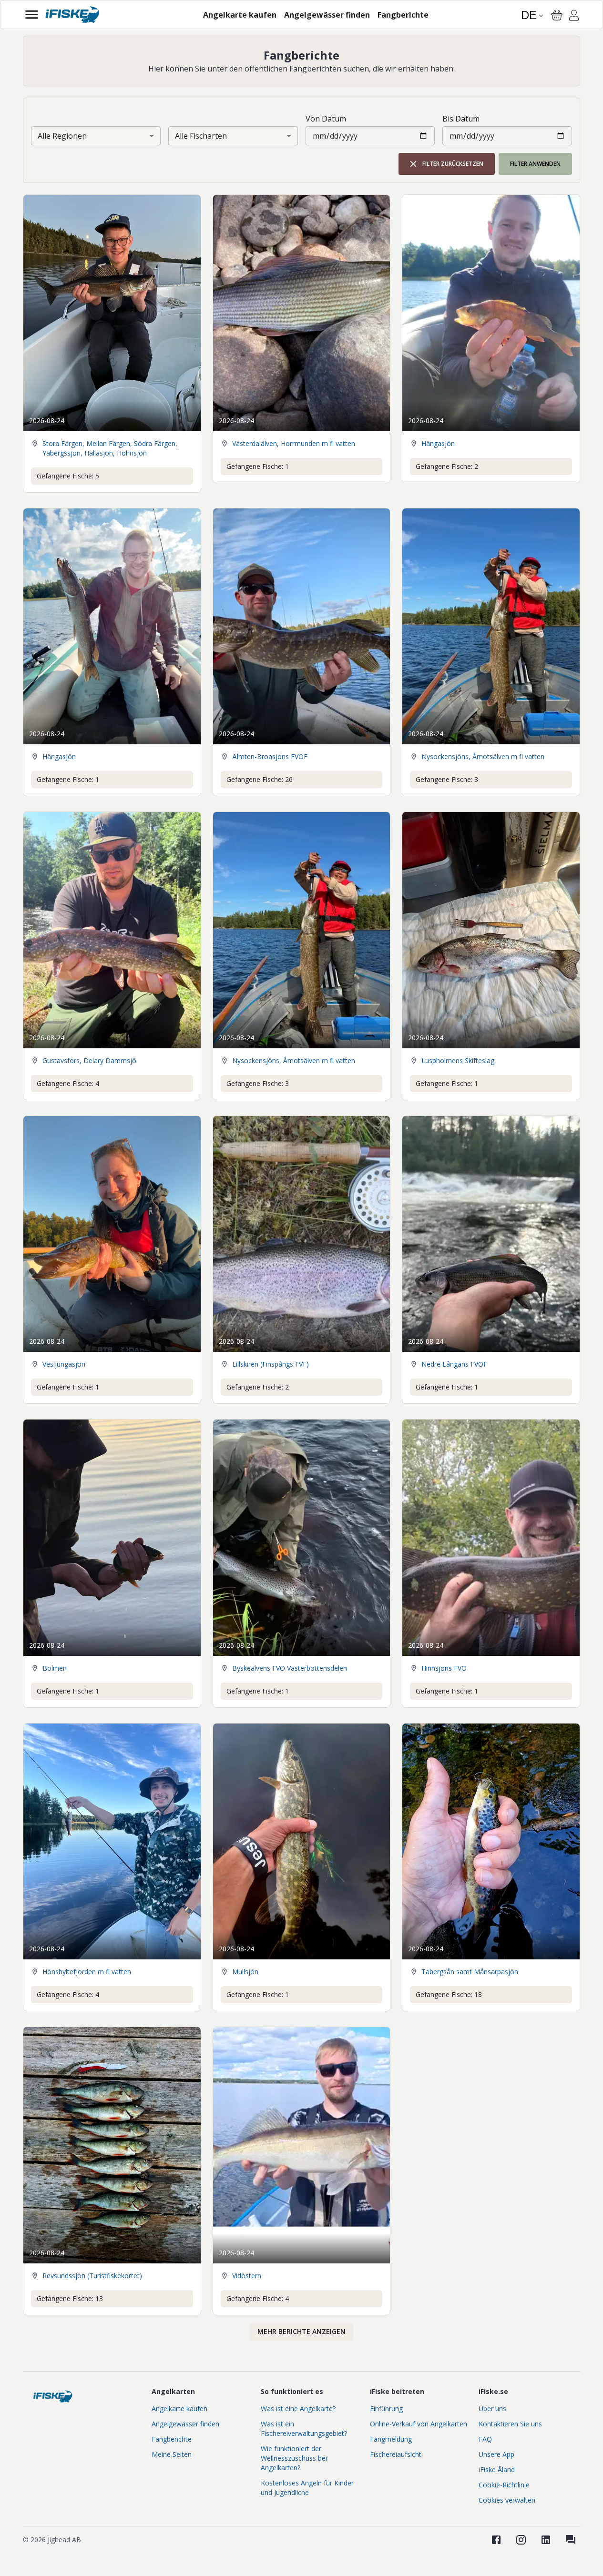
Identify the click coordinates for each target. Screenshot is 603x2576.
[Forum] (571, 2540)
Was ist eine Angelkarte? (298, 2409)
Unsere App (496, 2454)
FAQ (485, 2439)
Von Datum (326, 119)
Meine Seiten (172, 2454)
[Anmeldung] (574, 17)
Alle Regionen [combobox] (62, 136)
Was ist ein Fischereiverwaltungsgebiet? (304, 2429)
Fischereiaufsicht (396, 2454)
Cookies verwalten (507, 2500)
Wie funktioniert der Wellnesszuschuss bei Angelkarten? (294, 2458)
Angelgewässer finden (185, 2424)
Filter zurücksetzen (453, 164)
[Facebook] (496, 2540)
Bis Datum (461, 119)
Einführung (386, 2409)
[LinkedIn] (546, 2540)
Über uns (492, 2409)
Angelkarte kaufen (179, 2409)
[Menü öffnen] (32, 15)
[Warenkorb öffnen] (557, 15)
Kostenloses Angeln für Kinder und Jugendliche (307, 2488)
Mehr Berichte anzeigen (301, 2331)
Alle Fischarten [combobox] (201, 136)
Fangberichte (172, 2439)
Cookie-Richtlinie (504, 2485)
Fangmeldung (391, 2439)
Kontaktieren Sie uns (510, 2424)
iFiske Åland (497, 2470)
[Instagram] (521, 2540)
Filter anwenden (535, 164)
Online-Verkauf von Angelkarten (419, 2424)
